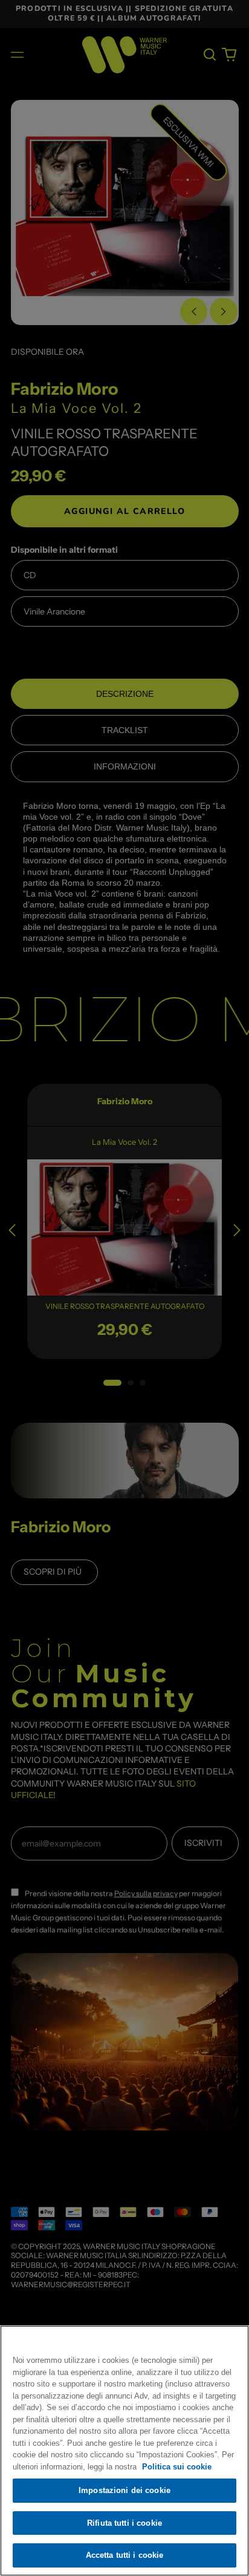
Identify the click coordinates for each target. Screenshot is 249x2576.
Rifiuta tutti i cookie (124, 2523)
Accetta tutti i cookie (125, 2555)
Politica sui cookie (177, 2467)
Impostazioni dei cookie (124, 2490)
